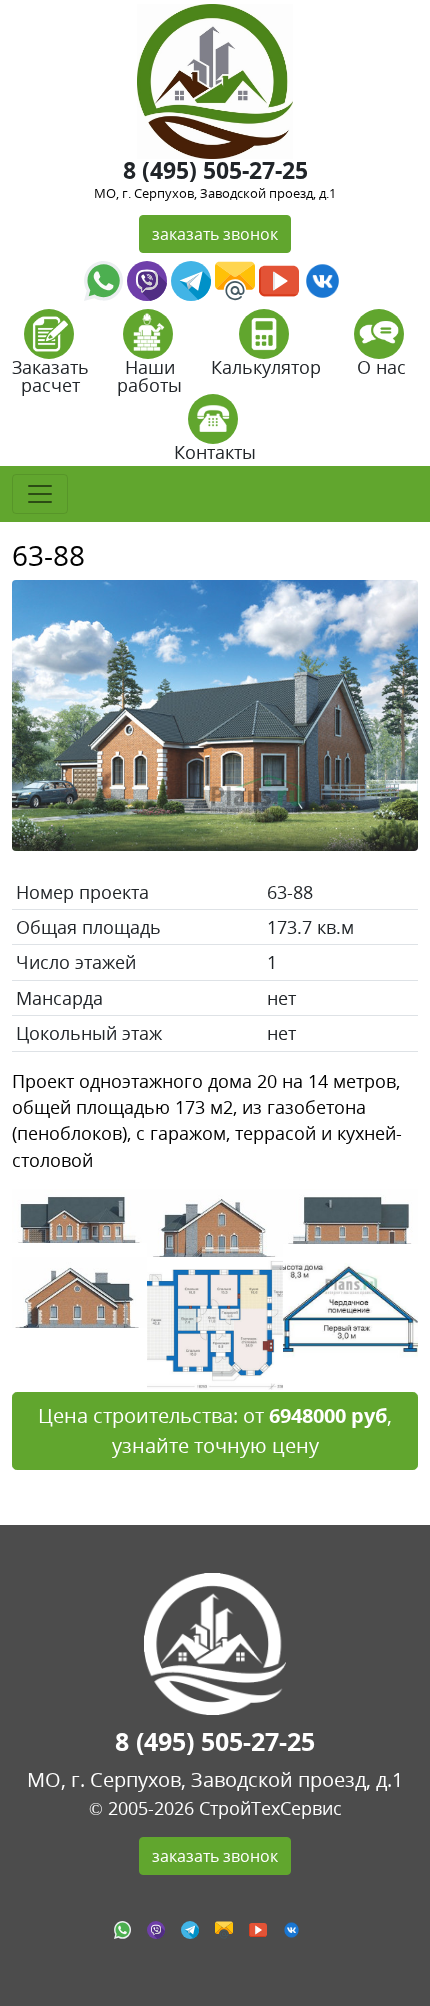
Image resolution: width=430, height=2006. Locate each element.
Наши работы (149, 376)
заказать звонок (215, 234)
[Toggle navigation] (40, 494)
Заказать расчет (50, 376)
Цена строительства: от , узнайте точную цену (215, 1430)
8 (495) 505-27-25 (215, 170)
